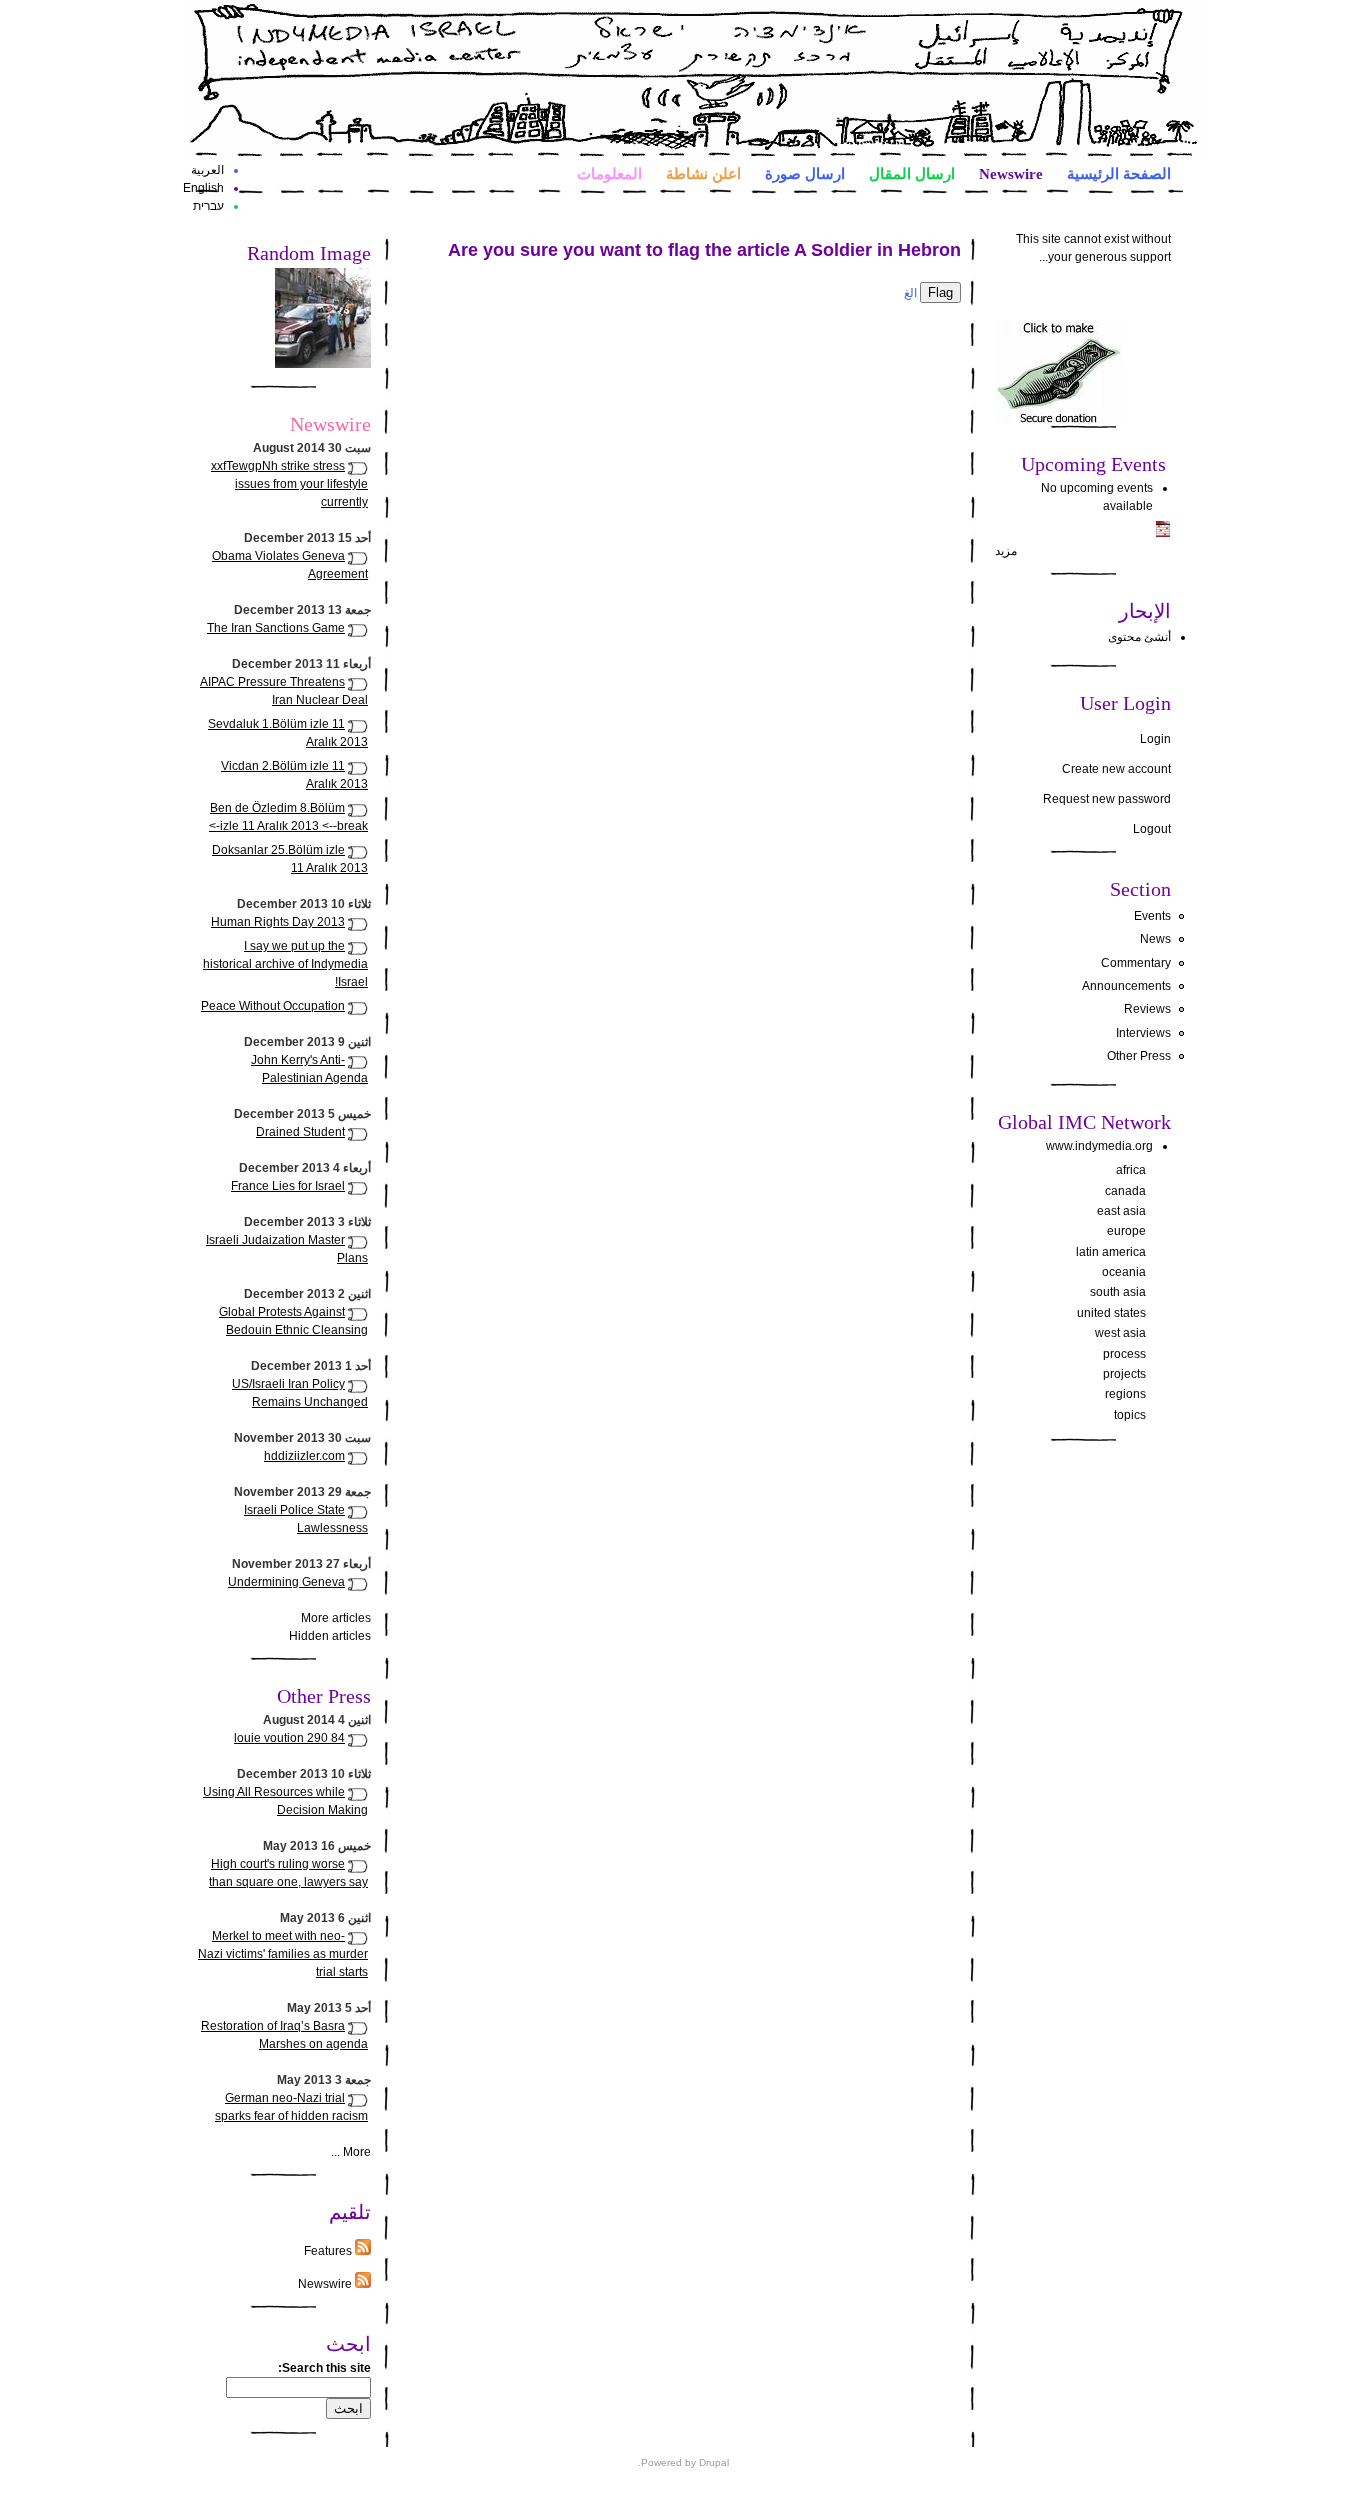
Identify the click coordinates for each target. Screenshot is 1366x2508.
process (1124, 1354)
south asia (1118, 1292)
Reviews (1147, 1009)
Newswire (1011, 173)
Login (1155, 739)
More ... (351, 2152)
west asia (1120, 1333)
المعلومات (609, 173)
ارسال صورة (805, 173)
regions (1125, 1394)
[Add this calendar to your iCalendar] (1163, 533)
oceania (1124, 1272)
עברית (208, 206)
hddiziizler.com (304, 1456)
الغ (910, 293)
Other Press (1139, 1056)
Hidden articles (330, 1636)
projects (1124, 1374)
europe (1126, 1231)
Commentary (1136, 963)
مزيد (1006, 551)
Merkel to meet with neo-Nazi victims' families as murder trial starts (283, 1954)
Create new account (1116, 769)
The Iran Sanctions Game (276, 628)
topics (1130, 1415)
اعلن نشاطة (703, 173)
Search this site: (324, 2368)
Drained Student (300, 1132)
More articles (336, 1618)
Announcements (1126, 986)
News (1155, 939)
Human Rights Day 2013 (278, 922)
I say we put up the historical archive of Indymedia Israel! (285, 964)
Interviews (1143, 1033)
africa (1131, 1170)
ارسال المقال (912, 173)
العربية (207, 170)
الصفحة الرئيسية (1119, 173)
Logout (1152, 829)
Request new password (1107, 799)
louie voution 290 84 (289, 1738)
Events (1152, 916)
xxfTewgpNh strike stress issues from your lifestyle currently (289, 484)
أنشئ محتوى (1139, 637)
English (203, 188)
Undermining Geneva (286, 1582)
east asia (1121, 1211)
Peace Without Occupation (273, 1006)
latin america (1111, 1252)
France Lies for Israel (288, 1186)
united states (1111, 1313)
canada (1125, 1191)
